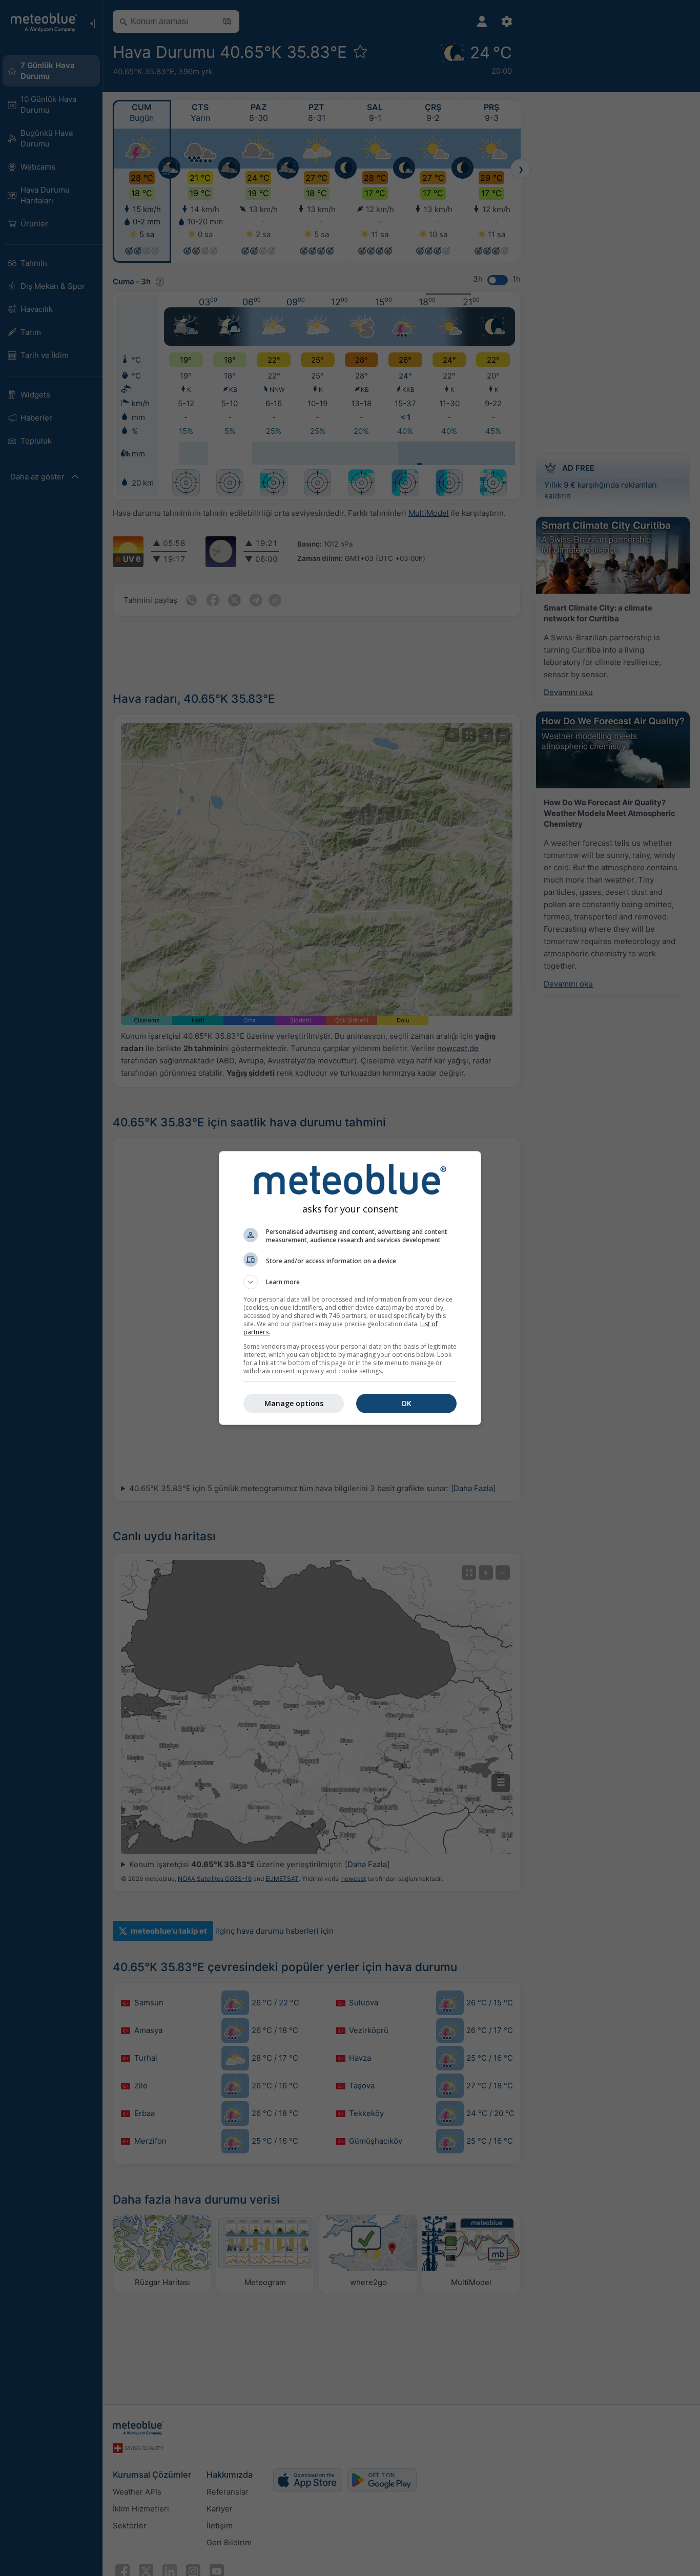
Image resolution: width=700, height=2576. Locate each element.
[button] (350, 1282)
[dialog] (350, 1288)
